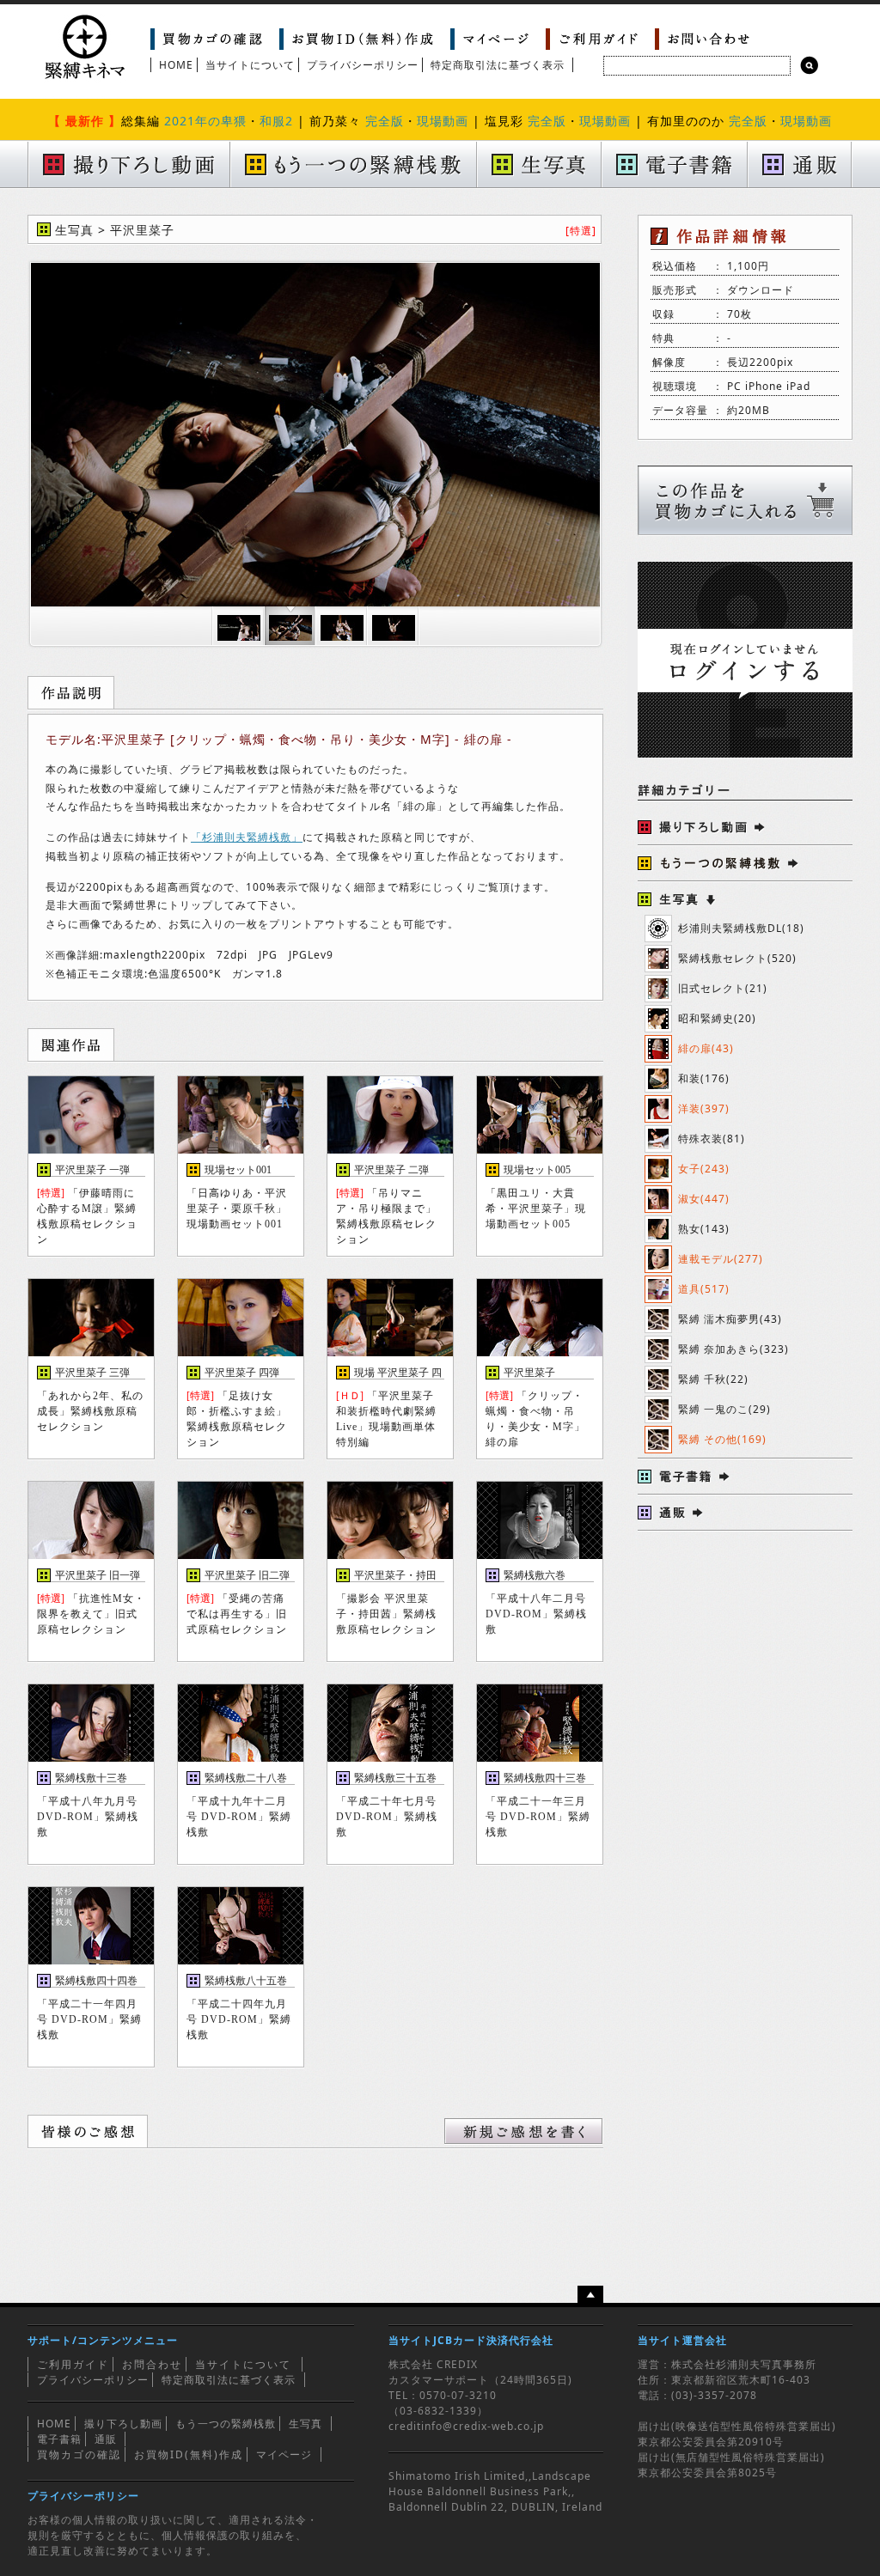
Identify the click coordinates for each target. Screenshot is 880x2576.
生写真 (306, 2424)
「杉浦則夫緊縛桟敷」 (247, 837)
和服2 (276, 121)
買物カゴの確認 (79, 2454)
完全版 (385, 121)
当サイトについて (250, 65)
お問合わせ (152, 2364)
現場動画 (443, 121)
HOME (176, 65)
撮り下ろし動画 (123, 2424)
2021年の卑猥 (205, 121)
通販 (106, 2439)
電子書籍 (59, 2439)
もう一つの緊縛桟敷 (226, 2424)
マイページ (284, 2454)
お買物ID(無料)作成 (189, 2454)
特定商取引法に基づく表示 (498, 65)
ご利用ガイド (73, 2364)
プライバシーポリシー (363, 65)
